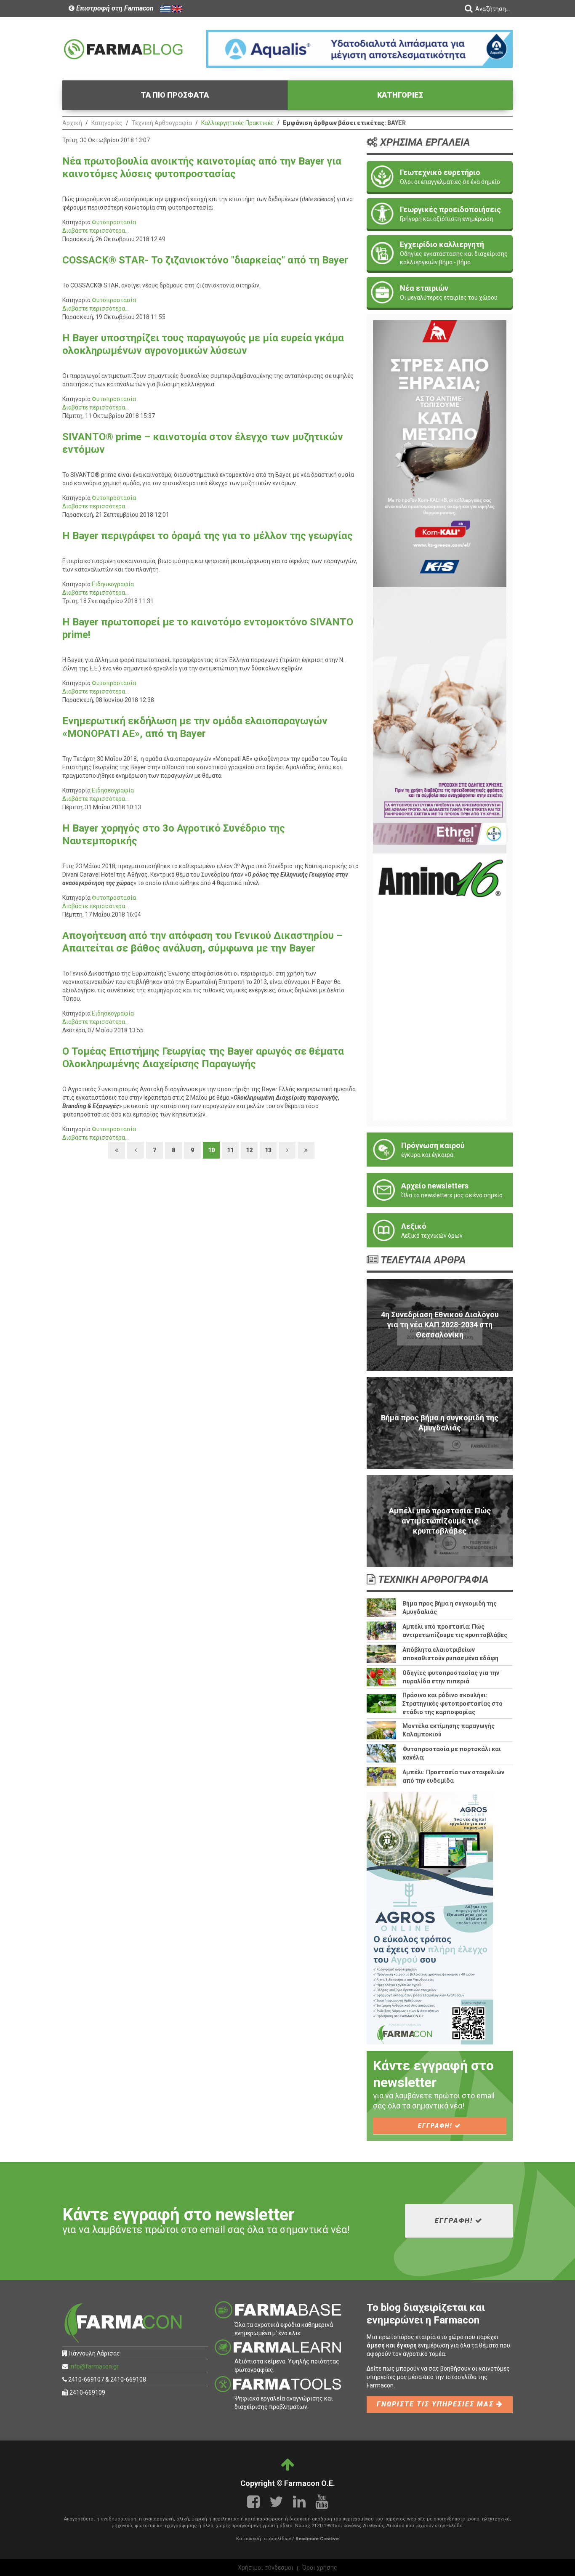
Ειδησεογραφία (113, 584)
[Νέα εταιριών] (440, 292)
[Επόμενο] (287, 1150)
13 (268, 1150)
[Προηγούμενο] (136, 1150)
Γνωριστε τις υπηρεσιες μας (437, 2404)
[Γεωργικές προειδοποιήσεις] (440, 214)
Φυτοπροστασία (114, 222)
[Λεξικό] (440, 1230)
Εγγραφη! (436, 2126)
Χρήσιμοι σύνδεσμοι (266, 2568)
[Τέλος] (306, 1150)
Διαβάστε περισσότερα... (96, 231)
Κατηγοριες (400, 95)
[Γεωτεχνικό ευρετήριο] (440, 177)
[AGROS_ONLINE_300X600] (430, 1918)
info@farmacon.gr (94, 2366)
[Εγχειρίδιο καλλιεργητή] (440, 253)
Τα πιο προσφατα (175, 95)
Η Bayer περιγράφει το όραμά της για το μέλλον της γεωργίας (208, 536)
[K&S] (440, 453)
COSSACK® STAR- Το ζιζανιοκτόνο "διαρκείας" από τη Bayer (205, 260)
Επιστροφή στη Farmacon (114, 8)
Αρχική (72, 123)
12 (249, 1150)
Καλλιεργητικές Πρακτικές (238, 123)
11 (230, 1150)
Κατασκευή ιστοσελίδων (264, 2539)
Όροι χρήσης (320, 2568)
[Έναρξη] (117, 1150)
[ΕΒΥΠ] (440, 986)
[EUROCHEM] (359, 48)
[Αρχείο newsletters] (440, 1190)
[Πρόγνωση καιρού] (440, 1150)
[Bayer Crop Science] (440, 720)
